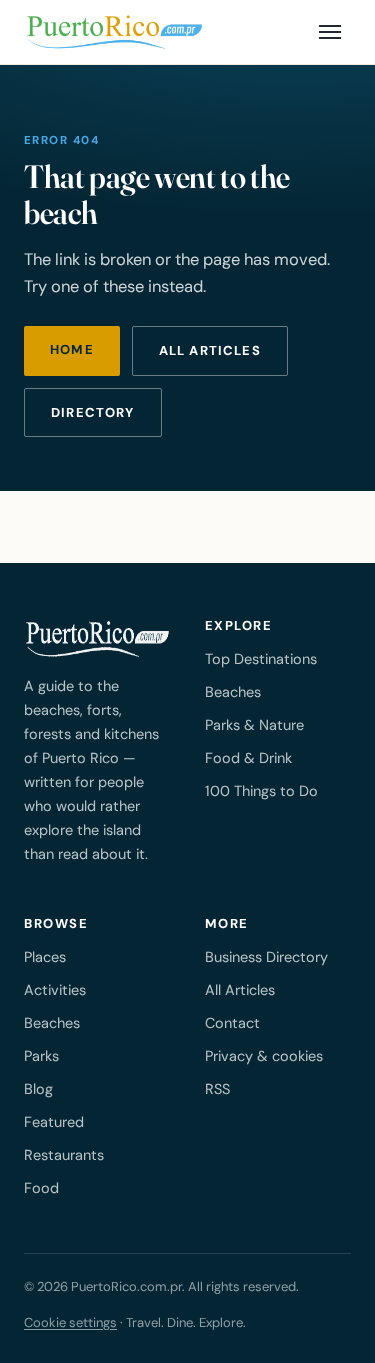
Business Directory (266, 957)
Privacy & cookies (264, 1056)
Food (41, 1188)
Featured (54, 1122)
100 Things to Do (261, 791)
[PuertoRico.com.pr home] (114, 32)
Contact (232, 1023)
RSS (217, 1089)
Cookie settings (70, 1322)
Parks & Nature (254, 725)
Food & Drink (248, 758)
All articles (210, 350)
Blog (38, 1089)
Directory (93, 412)
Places (45, 957)
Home (72, 349)
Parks (41, 1056)
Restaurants (64, 1155)
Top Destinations (261, 659)
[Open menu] (330, 32)
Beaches (233, 692)
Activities (55, 990)
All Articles (240, 990)
